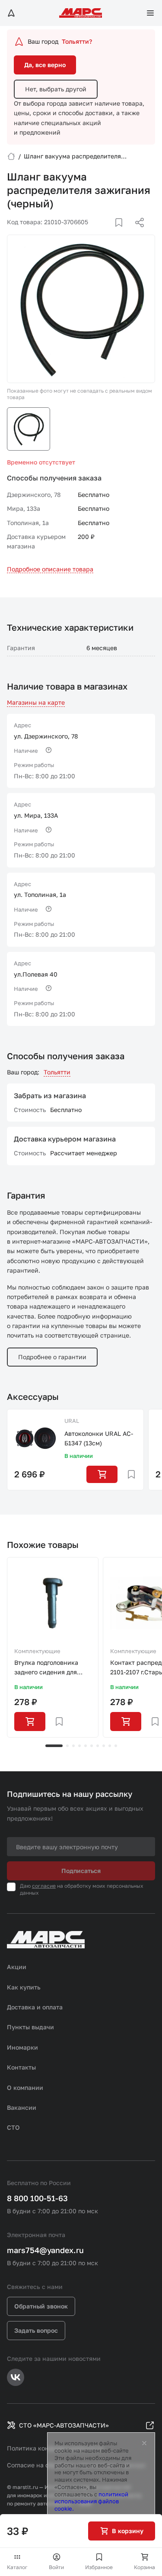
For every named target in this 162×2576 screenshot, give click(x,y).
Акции (17, 1967)
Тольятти (57, 1072)
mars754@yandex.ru (45, 2250)
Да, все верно (45, 65)
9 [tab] (110, 1746)
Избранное (99, 2567)
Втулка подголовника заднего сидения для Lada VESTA (46, 1668)
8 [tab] (104, 1746)
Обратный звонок (41, 2306)
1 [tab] (54, 1746)
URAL (72, 1421)
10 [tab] (116, 1746)
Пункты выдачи (30, 2027)
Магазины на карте (36, 702)
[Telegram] (95, 233)
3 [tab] (73, 1746)
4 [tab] (79, 1746)
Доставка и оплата (35, 2007)
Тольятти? (77, 41)
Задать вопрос (36, 2330)
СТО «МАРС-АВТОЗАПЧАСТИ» (64, 2425)
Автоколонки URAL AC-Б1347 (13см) (99, 1438)
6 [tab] (92, 1746)
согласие (44, 1886)
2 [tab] (67, 1746)
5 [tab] (86, 1746)
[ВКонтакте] (109, 233)
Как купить (24, 1987)
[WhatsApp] (137, 233)
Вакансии (22, 2107)
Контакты (21, 2067)
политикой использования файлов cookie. (91, 2502)
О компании (25, 2088)
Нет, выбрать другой (56, 89)
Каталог (17, 2567)
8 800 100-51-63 (37, 2198)
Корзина (145, 2567)
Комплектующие (37, 1651)
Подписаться (81, 1871)
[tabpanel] (53, 1647)
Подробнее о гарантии (52, 1357)
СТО (13, 2127)
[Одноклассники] (123, 233)
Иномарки (22, 2047)
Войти (56, 2567)
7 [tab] (98, 1746)
